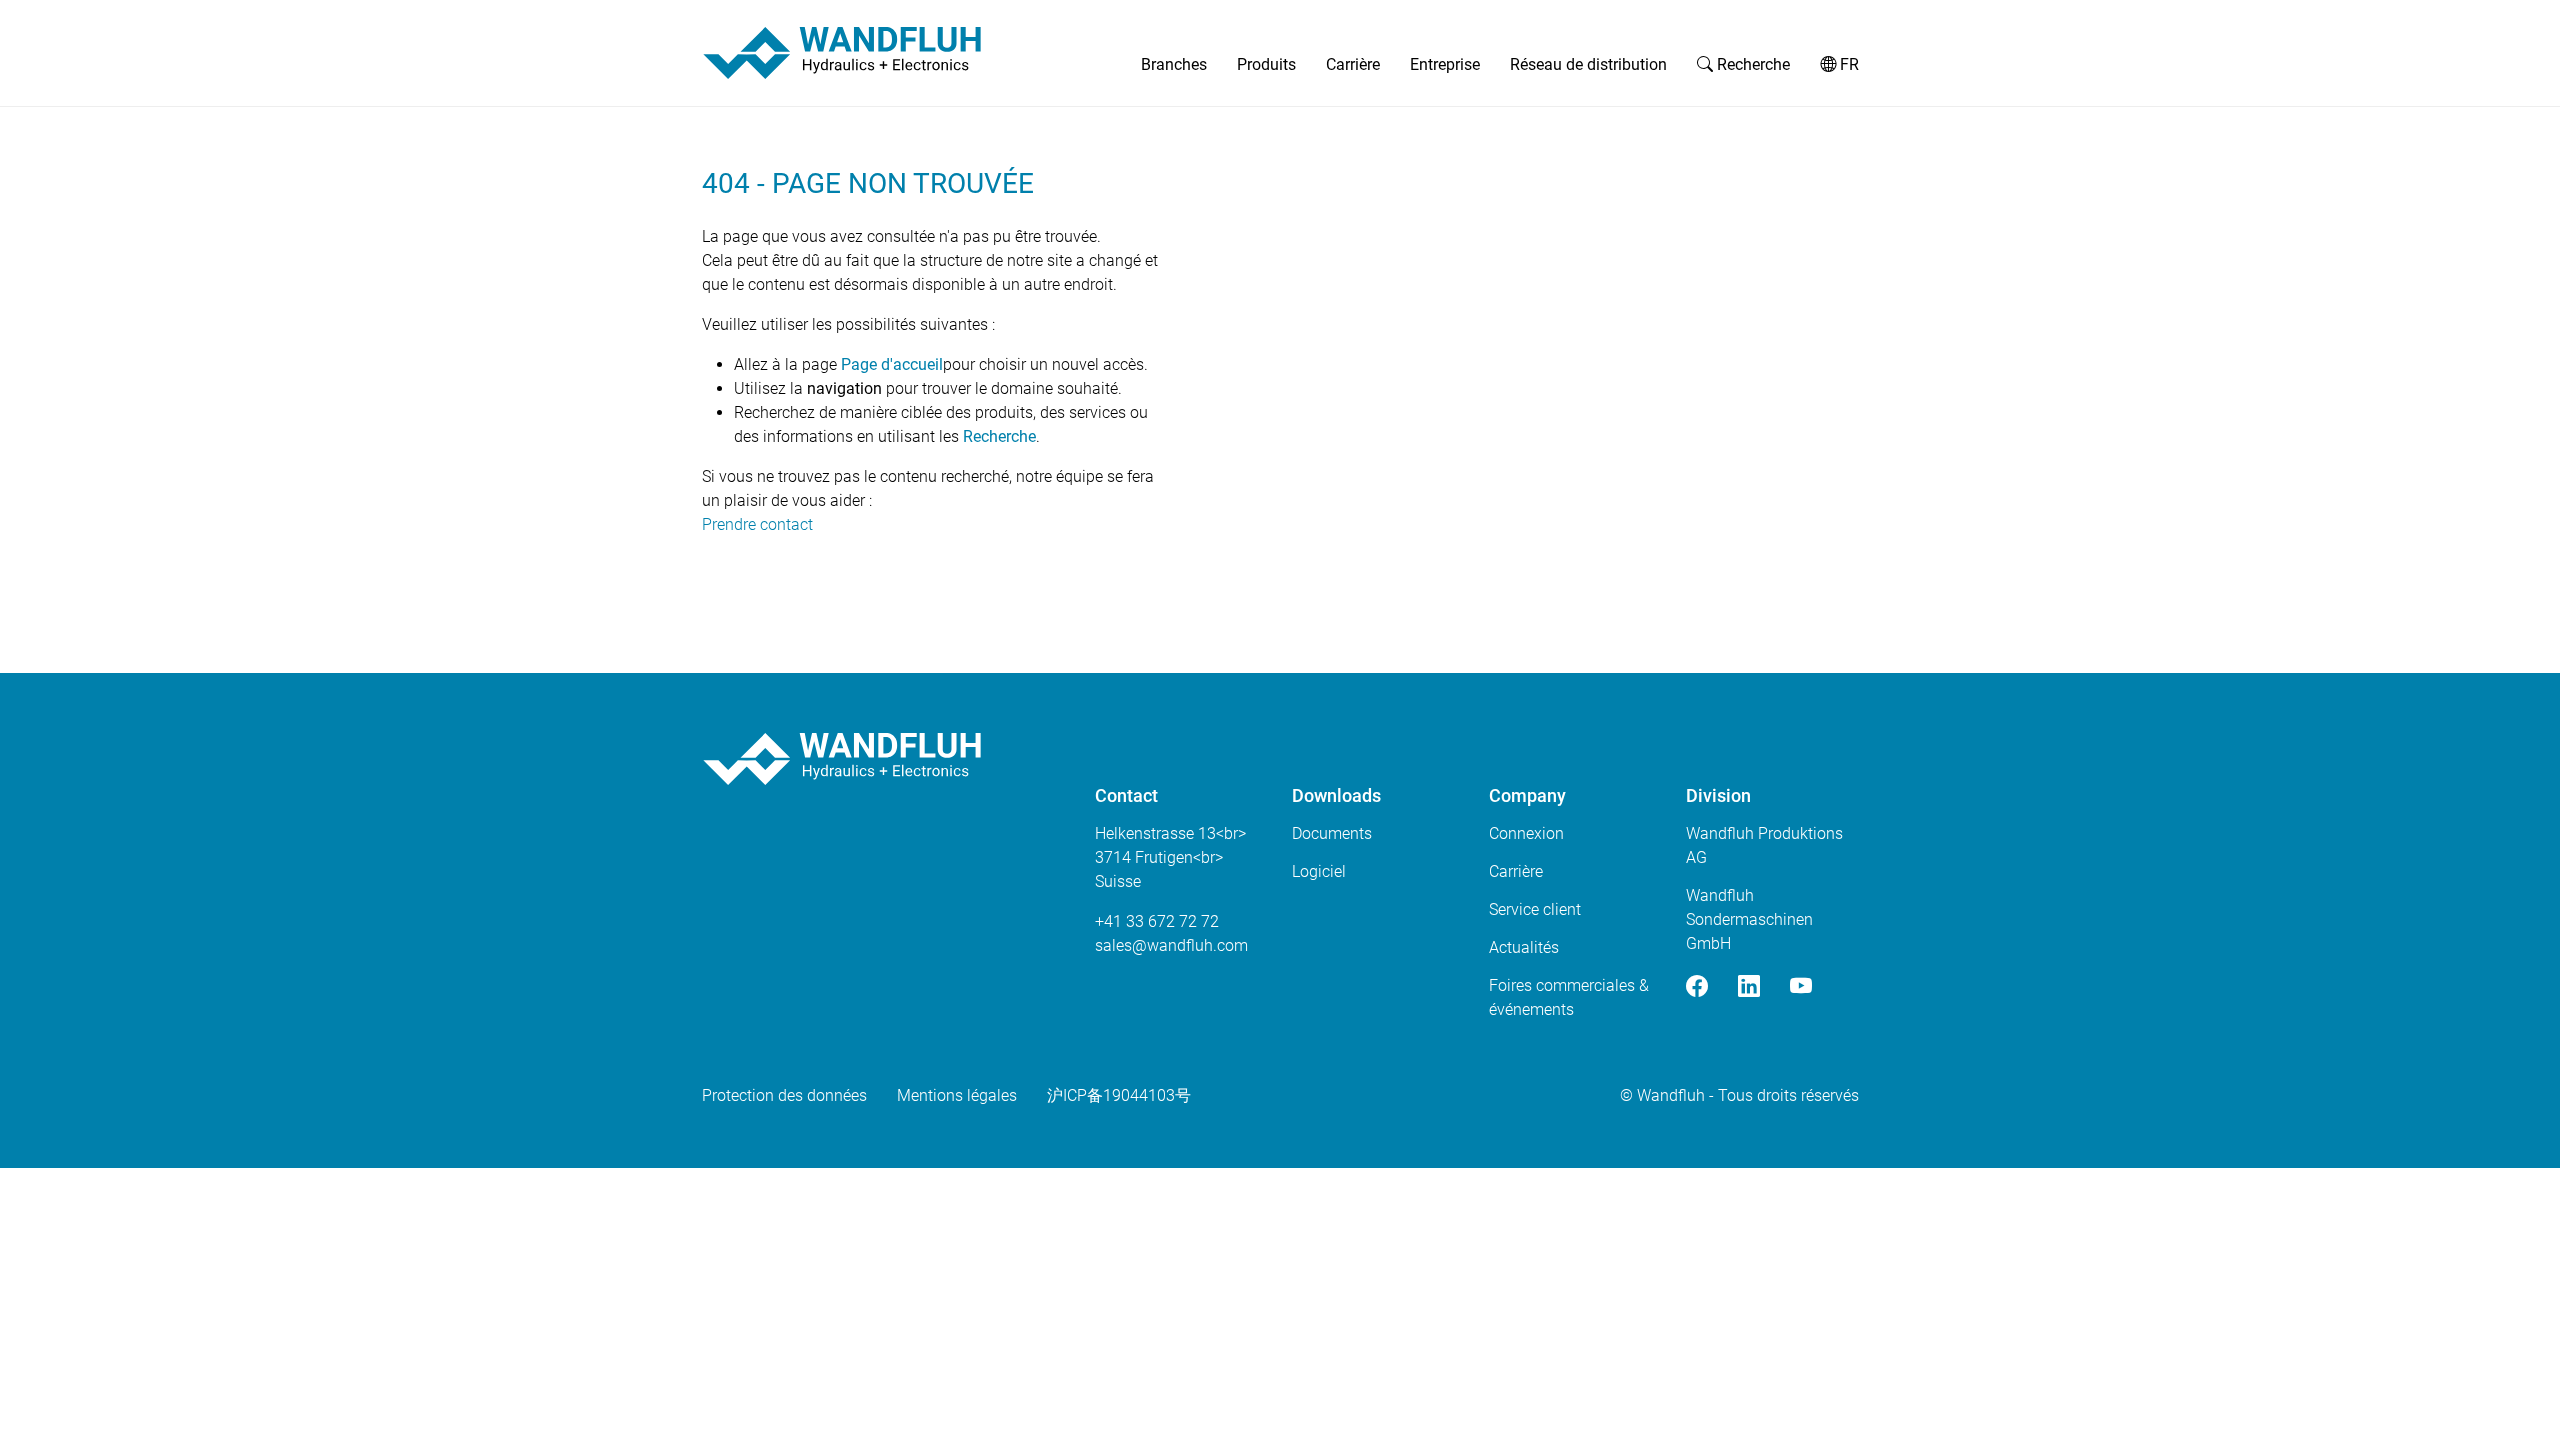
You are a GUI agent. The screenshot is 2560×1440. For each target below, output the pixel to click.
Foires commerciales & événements (1569, 997)
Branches (1174, 64)
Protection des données (784, 1095)
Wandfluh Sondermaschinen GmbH (1749, 919)
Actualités (1524, 947)
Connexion (1526, 833)
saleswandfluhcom (1171, 945)
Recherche (1751, 64)
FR (1847, 64)
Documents (1332, 833)
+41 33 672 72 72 (1157, 921)
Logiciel (1319, 871)
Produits (1266, 64)
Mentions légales (957, 1095)
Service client (1535, 909)
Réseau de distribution (1588, 64)
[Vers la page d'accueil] (842, 53)
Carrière (1353, 64)
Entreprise (1445, 64)
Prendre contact (757, 524)
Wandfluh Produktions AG (1764, 845)
